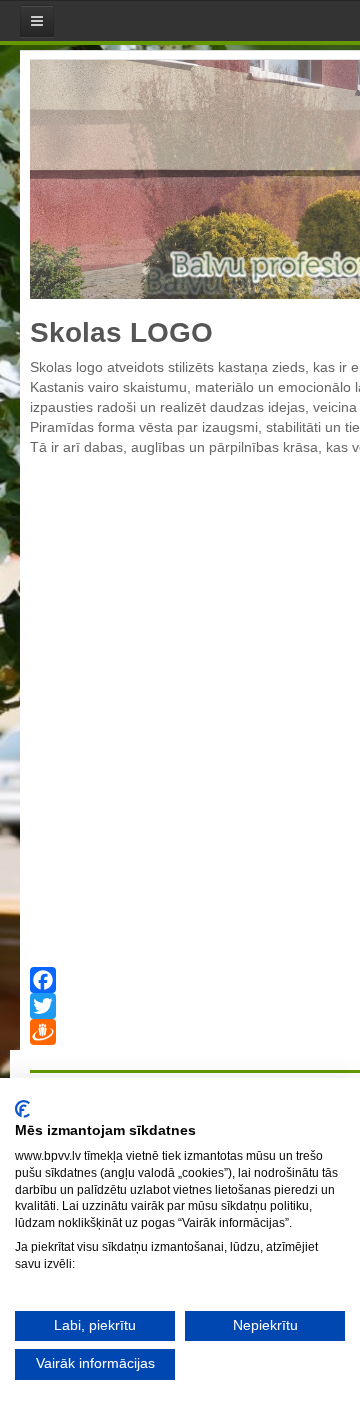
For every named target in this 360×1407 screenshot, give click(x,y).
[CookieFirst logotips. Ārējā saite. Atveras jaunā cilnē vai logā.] (22, 1109)
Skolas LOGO (121, 332)
